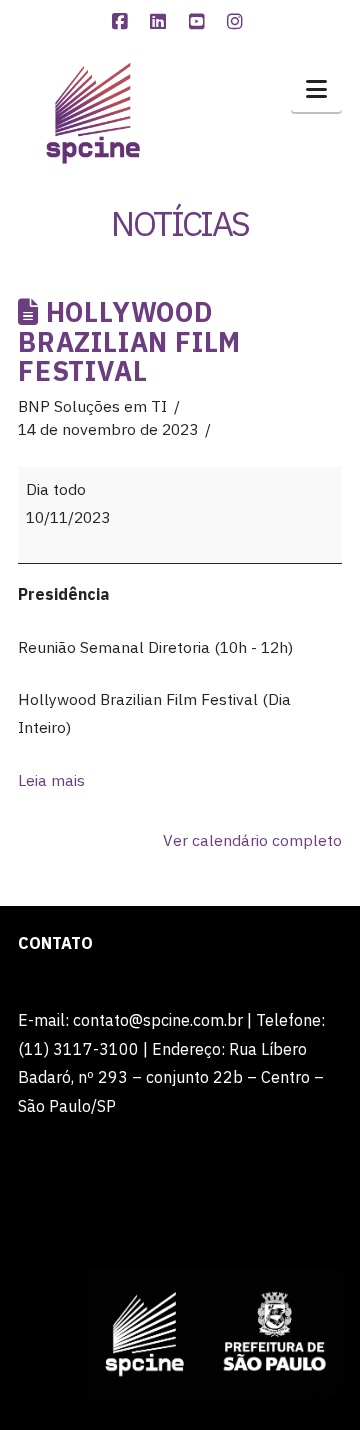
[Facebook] (122, 22)
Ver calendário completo (252, 840)
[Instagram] (238, 22)
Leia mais (51, 780)
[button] (316, 89)
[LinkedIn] (161, 22)
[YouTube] (199, 22)
